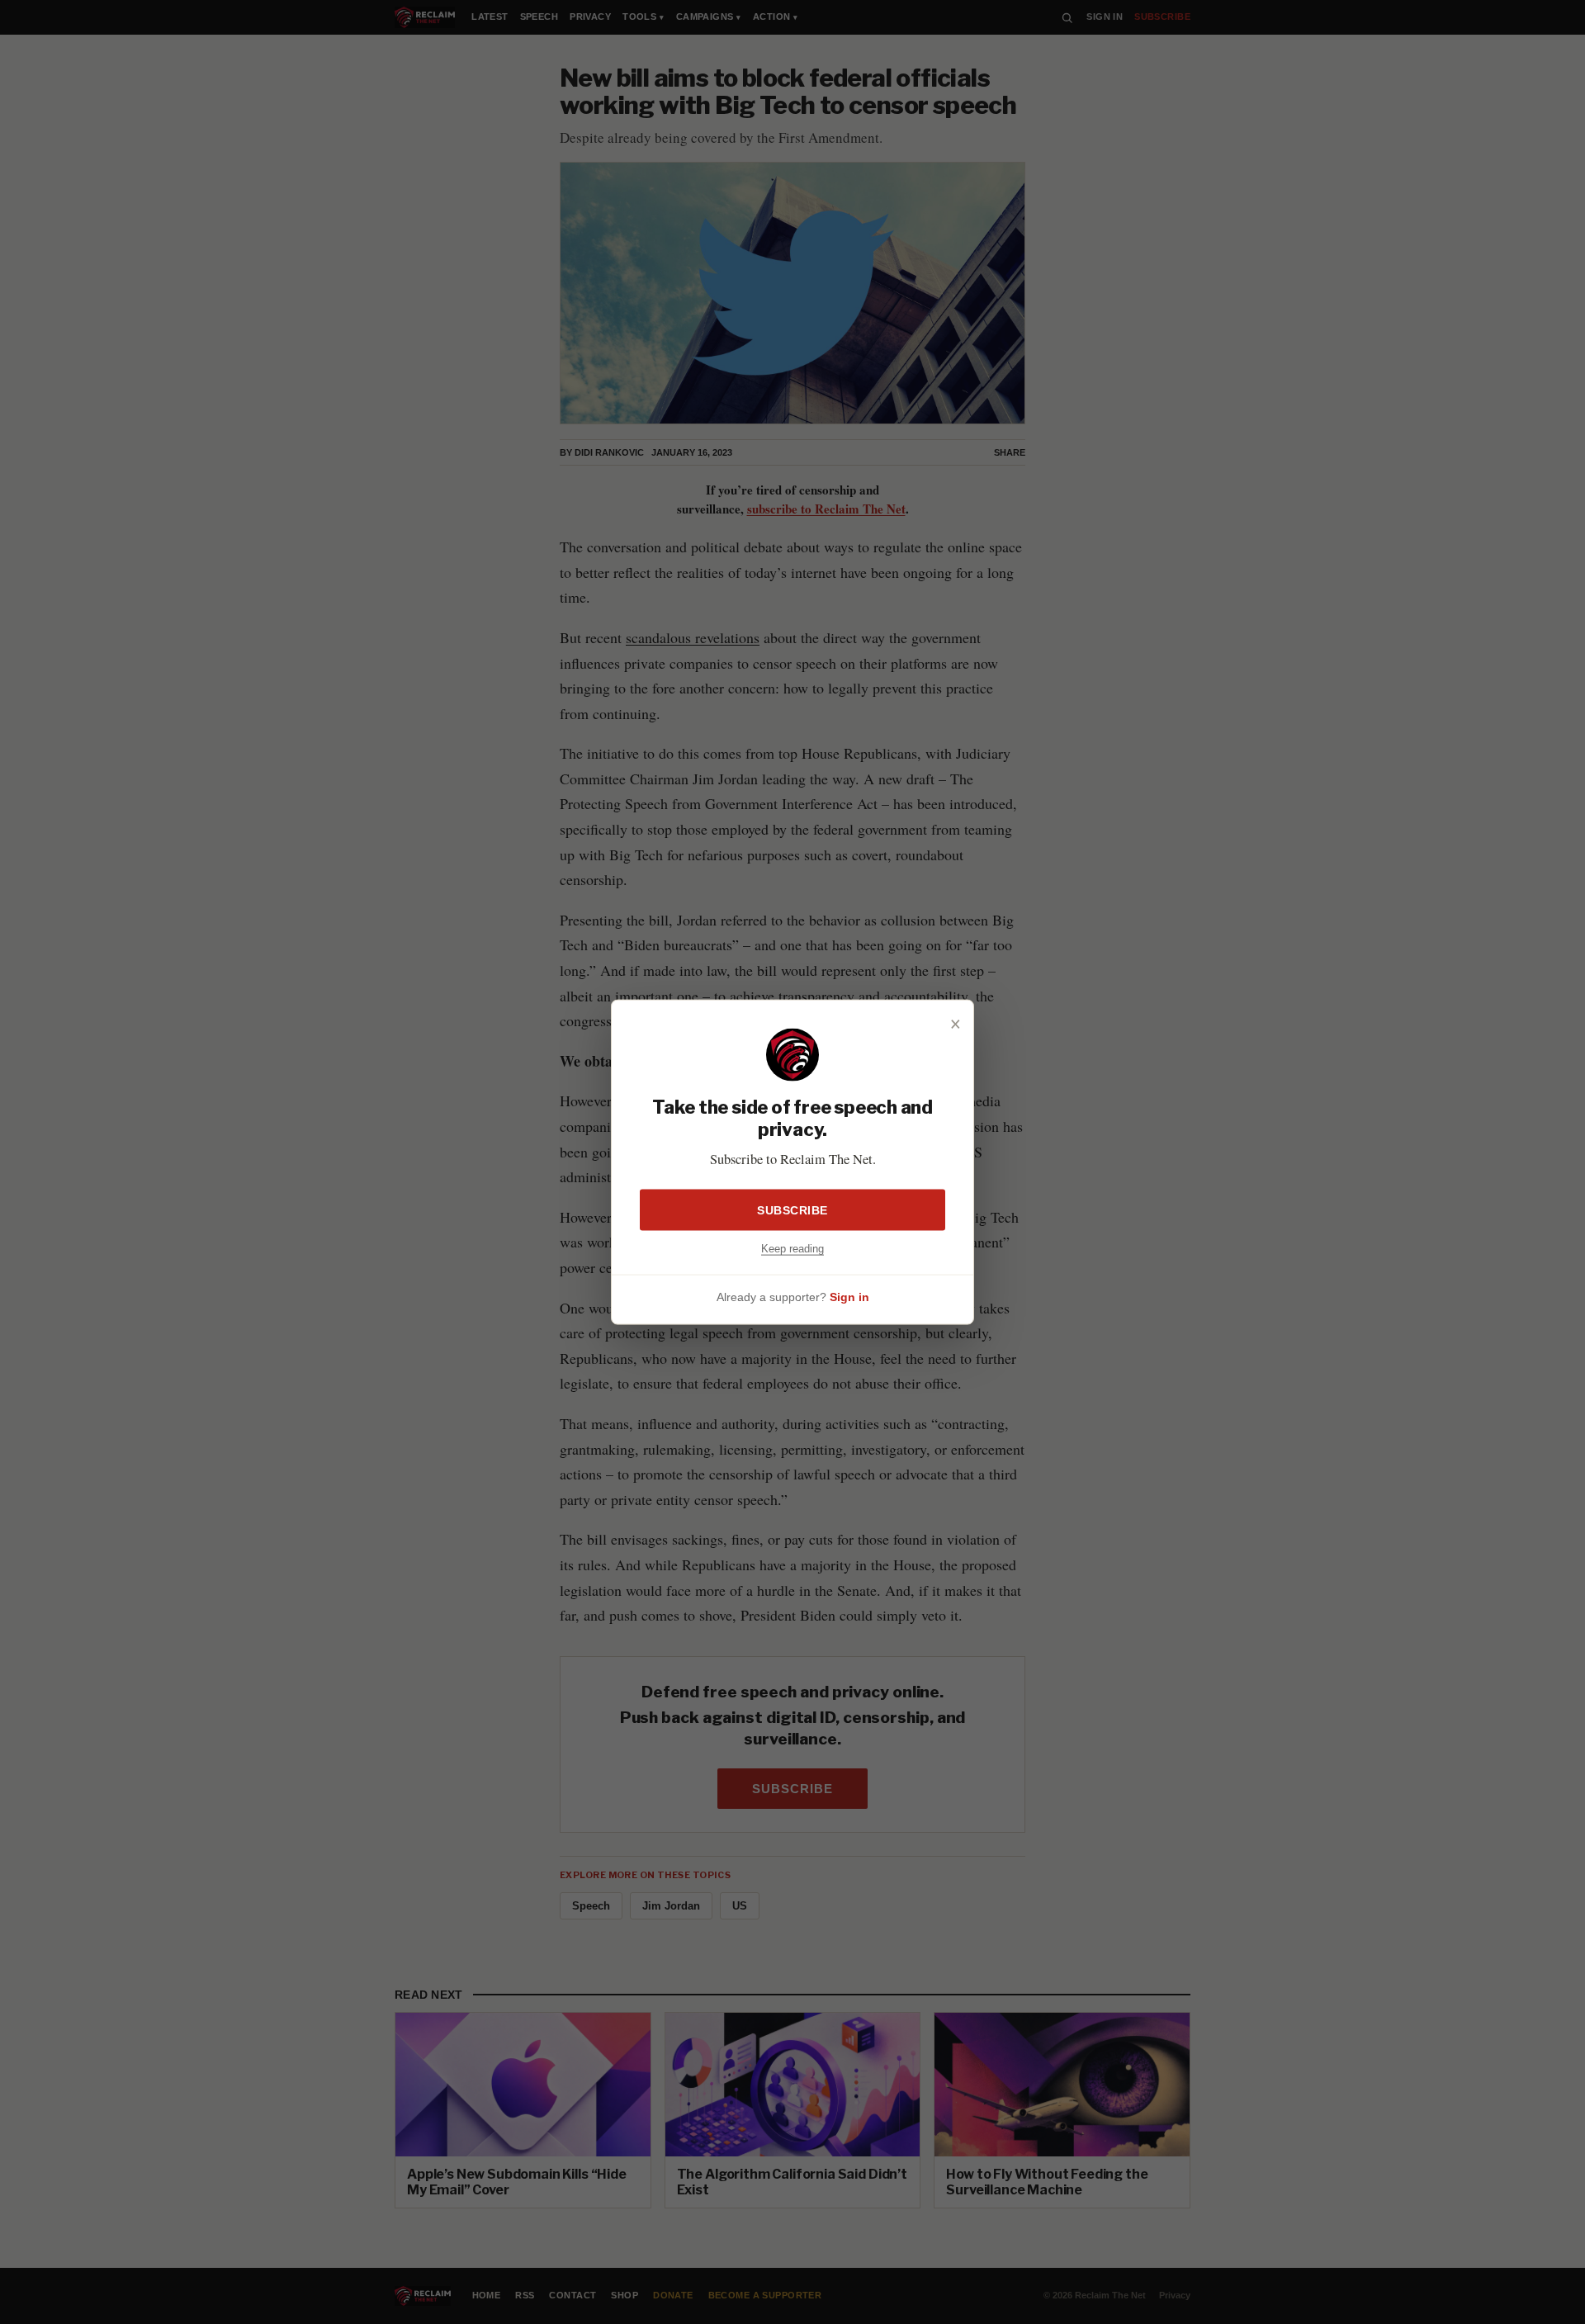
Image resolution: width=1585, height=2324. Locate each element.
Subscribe (792, 1209)
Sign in (849, 1297)
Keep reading (792, 1248)
